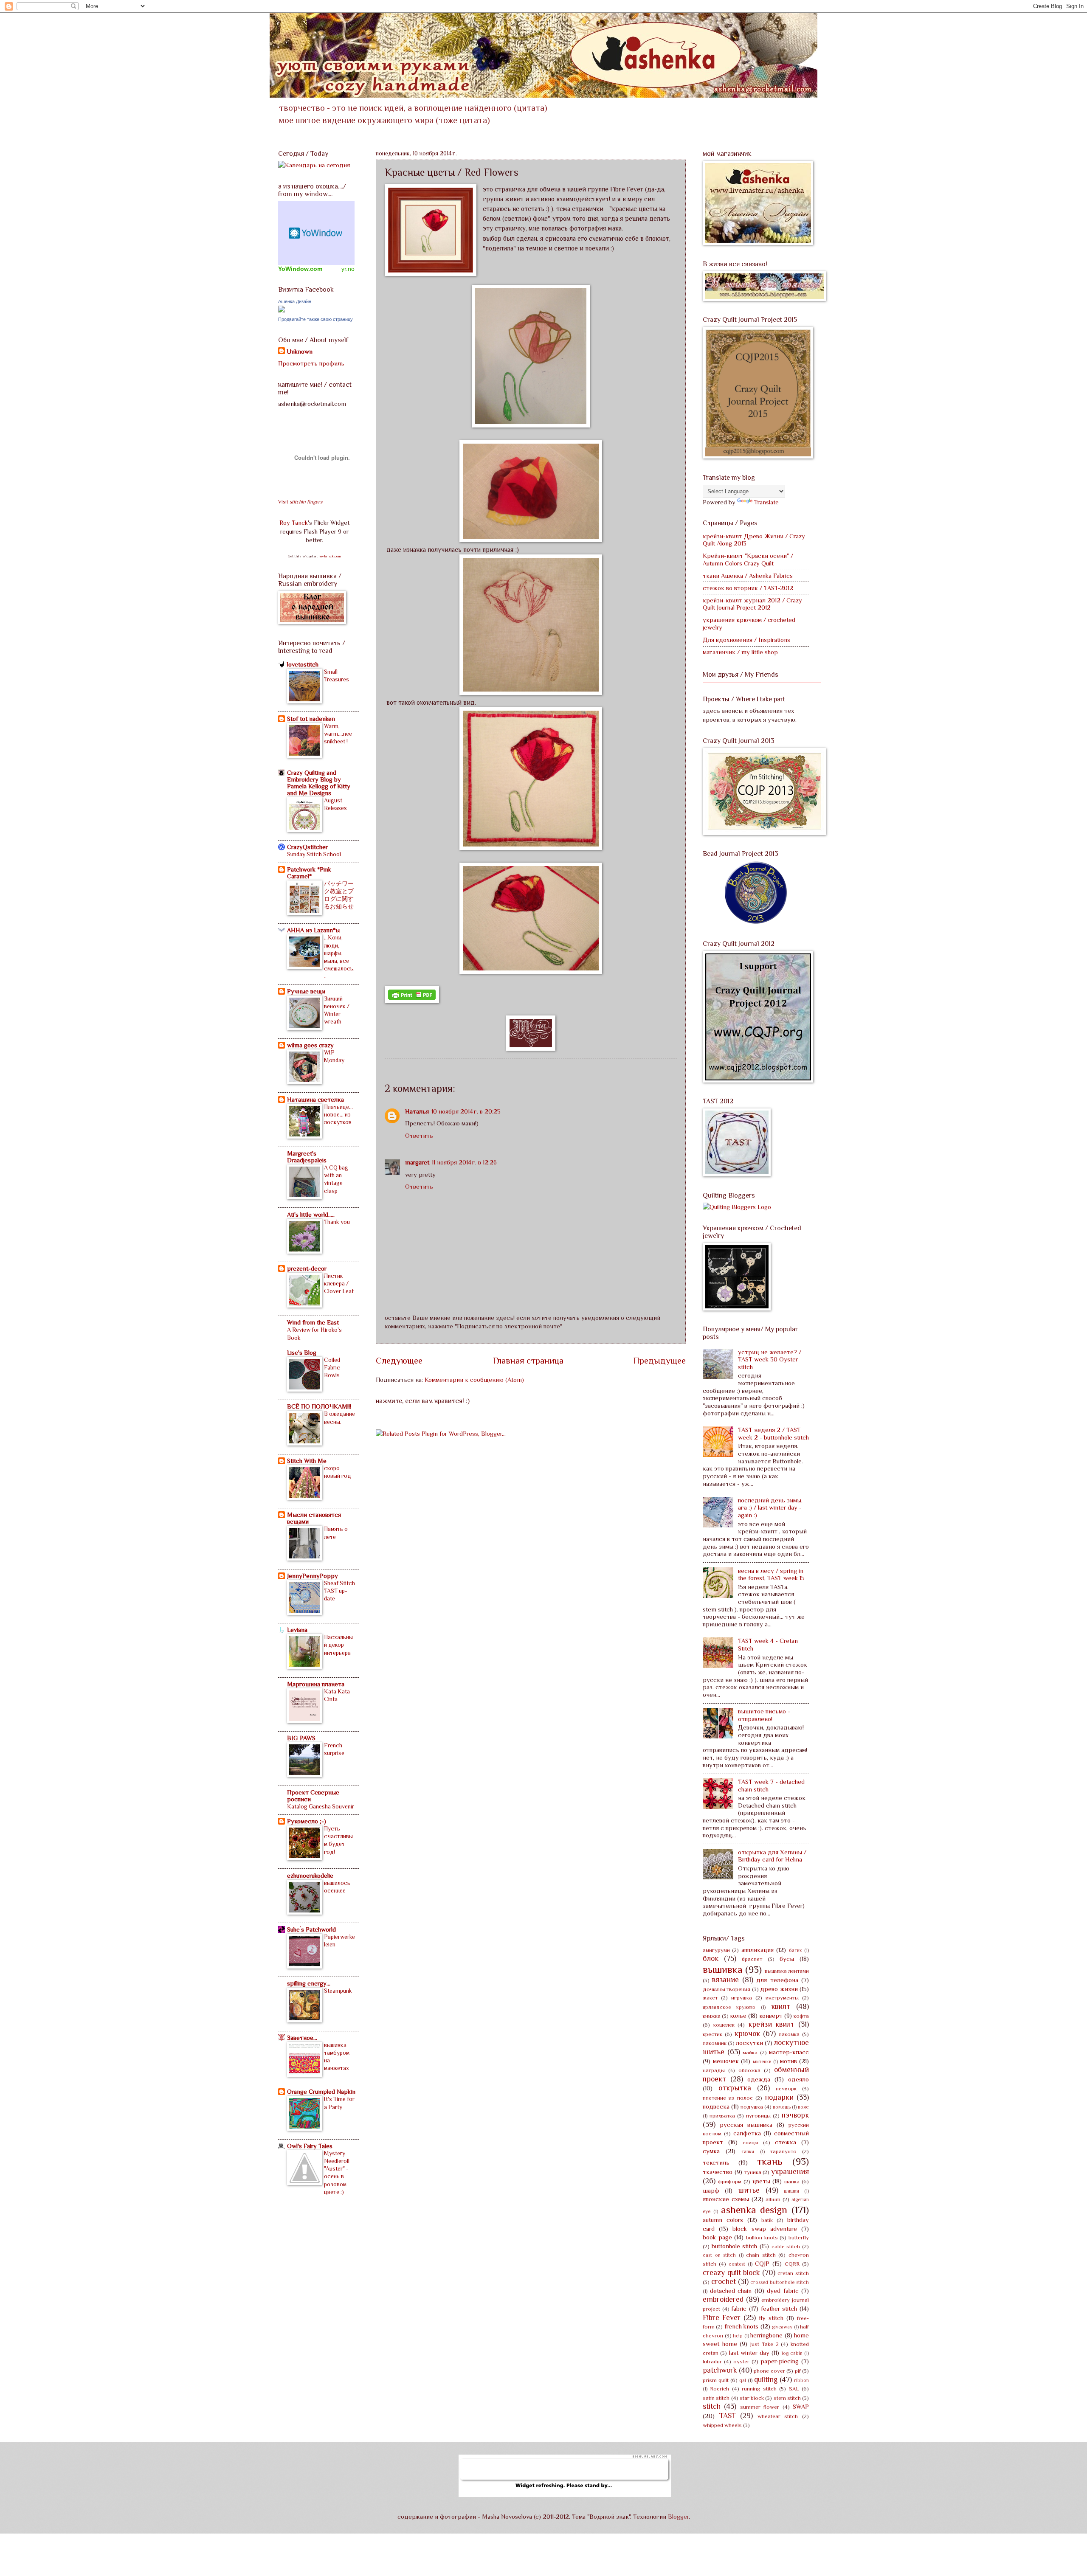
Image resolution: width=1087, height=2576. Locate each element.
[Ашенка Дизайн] (282, 310)
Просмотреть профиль (311, 363)
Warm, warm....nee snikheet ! (338, 734)
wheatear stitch (778, 2416)
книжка (712, 2016)
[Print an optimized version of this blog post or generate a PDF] (412, 1001)
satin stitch (716, 2398)
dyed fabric (783, 2291)
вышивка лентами (787, 1971)
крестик (712, 2034)
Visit (300, 502)
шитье (749, 2190)
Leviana (297, 1630)
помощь (782, 2107)
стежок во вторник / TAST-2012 (748, 588)
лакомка (789, 2034)
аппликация (758, 1950)
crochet (724, 2281)
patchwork (720, 2370)
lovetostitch (303, 664)
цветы (761, 2181)
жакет (710, 1998)
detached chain (731, 2291)
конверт (771, 2016)
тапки (748, 2151)
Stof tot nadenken (311, 719)
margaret (417, 1162)
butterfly (799, 2237)
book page (717, 2237)
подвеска (716, 2106)
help (738, 2336)
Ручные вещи (306, 991)
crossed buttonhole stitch (780, 2282)
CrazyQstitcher (307, 847)
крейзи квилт (772, 2024)
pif (798, 2371)
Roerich (720, 2389)
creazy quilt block (731, 2272)
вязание (725, 1980)
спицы (750, 2142)
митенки (762, 2061)
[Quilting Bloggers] (737, 1207)
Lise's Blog (302, 1353)
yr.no (348, 269)
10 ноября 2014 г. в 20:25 (466, 1111)
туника (753, 2172)
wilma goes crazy (310, 1045)
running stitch (759, 2389)
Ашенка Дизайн (295, 301)
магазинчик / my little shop (740, 652)
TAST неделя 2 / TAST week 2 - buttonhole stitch (773, 1434)
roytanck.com (330, 556)
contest (737, 2264)
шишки (791, 2191)
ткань (770, 2161)
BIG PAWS (301, 1738)
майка (750, 2052)
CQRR (792, 2264)
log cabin (792, 2353)
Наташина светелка (315, 1100)
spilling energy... (309, 1983)
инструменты (782, 1998)
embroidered (723, 2299)
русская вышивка (746, 2125)
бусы (787, 1959)
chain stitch (761, 2255)
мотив (788, 2061)
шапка (792, 2181)
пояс (803, 2107)
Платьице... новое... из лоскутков (338, 1114)
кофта (801, 2016)
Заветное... (302, 2038)
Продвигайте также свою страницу (315, 319)
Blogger (678, 2517)
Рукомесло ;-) (307, 1821)
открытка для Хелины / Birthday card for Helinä (772, 1856)
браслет (752, 1959)
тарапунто (783, 2151)
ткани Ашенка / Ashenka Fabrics (748, 576)
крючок (747, 2033)
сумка (711, 2151)
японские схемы (726, 2199)
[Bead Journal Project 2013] (756, 922)
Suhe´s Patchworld (311, 1929)
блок (711, 1958)
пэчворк (795, 2115)
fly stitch (771, 2318)
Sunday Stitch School (314, 854)
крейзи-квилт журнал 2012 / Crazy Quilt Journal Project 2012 (752, 604)
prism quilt (716, 2380)
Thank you (337, 1222)
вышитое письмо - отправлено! (764, 1715)
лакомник (715, 2043)
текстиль (716, 2163)
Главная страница (528, 1361)
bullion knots (762, 2237)
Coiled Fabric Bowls (332, 1367)
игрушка (742, 1998)
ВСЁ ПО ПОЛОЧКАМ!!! (319, 1406)
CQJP (762, 2264)
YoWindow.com (300, 269)
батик (796, 1950)
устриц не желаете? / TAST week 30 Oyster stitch (770, 1360)
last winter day (749, 2353)
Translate (766, 502)
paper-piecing (780, 2361)
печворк (786, 2088)
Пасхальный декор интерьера (338, 1645)
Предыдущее (660, 1361)
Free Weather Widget (316, 233)
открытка (735, 2088)
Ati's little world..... (311, 1215)
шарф (711, 2191)
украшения (790, 2171)
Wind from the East (313, 1322)
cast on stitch (719, 2255)
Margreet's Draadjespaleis (307, 1157)
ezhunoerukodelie (310, 1876)
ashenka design (754, 2210)
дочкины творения (727, 1989)
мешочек (726, 2061)
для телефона (777, 1980)
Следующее (399, 1361)
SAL (794, 2389)
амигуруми (716, 1950)
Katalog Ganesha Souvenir (321, 1806)
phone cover (769, 2371)
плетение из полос (728, 2098)
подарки (779, 2097)
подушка (752, 2107)
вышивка (723, 1969)
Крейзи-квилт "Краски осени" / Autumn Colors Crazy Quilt (748, 560)
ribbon (801, 2380)
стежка (786, 2142)
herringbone (766, 2335)
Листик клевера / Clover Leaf (339, 1283)
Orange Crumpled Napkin (321, 2092)
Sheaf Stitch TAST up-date (339, 1591)
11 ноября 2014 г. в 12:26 (464, 1162)
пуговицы (758, 2116)
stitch (712, 2406)
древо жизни (779, 1989)
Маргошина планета (316, 1684)
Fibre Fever (722, 2317)
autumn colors (723, 2220)
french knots (741, 2326)
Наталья (417, 1111)
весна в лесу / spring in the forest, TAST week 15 (771, 1575)
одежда (759, 2079)
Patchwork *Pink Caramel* (309, 873)
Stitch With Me (307, 1461)
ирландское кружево (729, 2007)
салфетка (747, 2133)
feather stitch (779, 2309)
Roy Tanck (294, 523)
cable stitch (786, 2246)
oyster (741, 2361)
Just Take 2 (764, 2344)
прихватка (722, 2116)
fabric (739, 2309)
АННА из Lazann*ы (313, 930)
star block (752, 2398)
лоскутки (749, 2043)
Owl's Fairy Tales (310, 2146)
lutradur (712, 2361)
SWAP (801, 2407)
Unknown (300, 352)
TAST (728, 2416)
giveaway (782, 2327)
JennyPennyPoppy (313, 1576)
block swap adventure (765, 2229)
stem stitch (787, 2398)
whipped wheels (722, 2425)
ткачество (718, 2172)
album (773, 2199)
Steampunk (338, 1991)
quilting (766, 2379)
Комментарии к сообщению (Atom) (474, 1380)
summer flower (760, 2407)
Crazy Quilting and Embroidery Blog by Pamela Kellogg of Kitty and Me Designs (319, 783)
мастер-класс (789, 2052)
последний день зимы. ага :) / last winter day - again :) (770, 1508)
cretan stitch (793, 2273)
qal (743, 2380)
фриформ (730, 2181)
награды (714, 2070)
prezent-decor (307, 1268)
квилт (781, 2006)
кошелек (724, 2025)
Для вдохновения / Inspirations (746, 640)
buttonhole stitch (735, 2246)
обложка (749, 2070)
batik (767, 2220)
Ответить (419, 1136)
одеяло (798, 2079)
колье (738, 2016)
